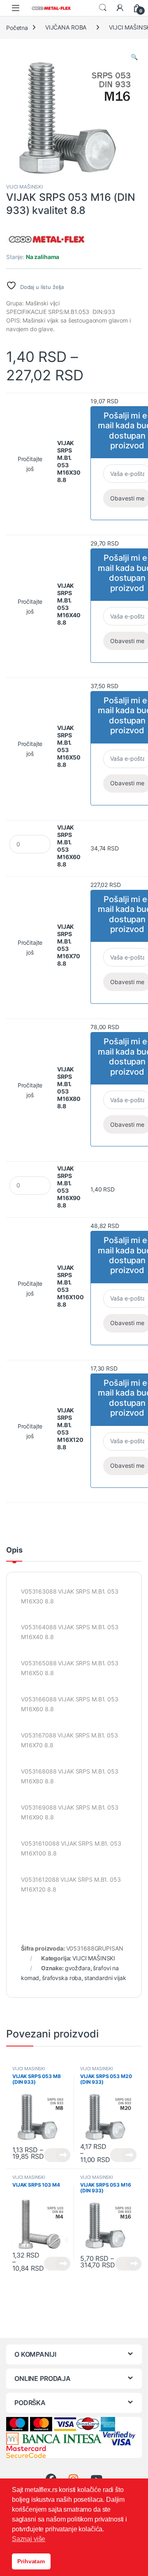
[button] (134, 57)
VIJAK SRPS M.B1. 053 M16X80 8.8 (69, 1088)
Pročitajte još (30, 464)
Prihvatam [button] (31, 2561)
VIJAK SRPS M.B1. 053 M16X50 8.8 (69, 746)
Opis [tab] (14, 1550)
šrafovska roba (62, 1978)
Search (103, 8)
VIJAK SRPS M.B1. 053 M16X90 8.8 (69, 1187)
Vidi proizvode (57, 2155)
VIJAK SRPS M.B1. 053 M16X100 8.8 (71, 1286)
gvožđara (78, 1968)
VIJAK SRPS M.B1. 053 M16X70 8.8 (69, 945)
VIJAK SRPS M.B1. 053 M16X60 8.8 (69, 846)
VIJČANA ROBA (66, 27)
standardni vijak (105, 1978)
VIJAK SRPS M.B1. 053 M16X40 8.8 (69, 604)
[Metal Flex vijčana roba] (47, 240)
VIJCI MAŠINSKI (24, 187)
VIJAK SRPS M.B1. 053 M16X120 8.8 (70, 1429)
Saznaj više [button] (29, 2539)
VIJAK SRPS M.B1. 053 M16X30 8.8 (69, 461)
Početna (17, 27)
